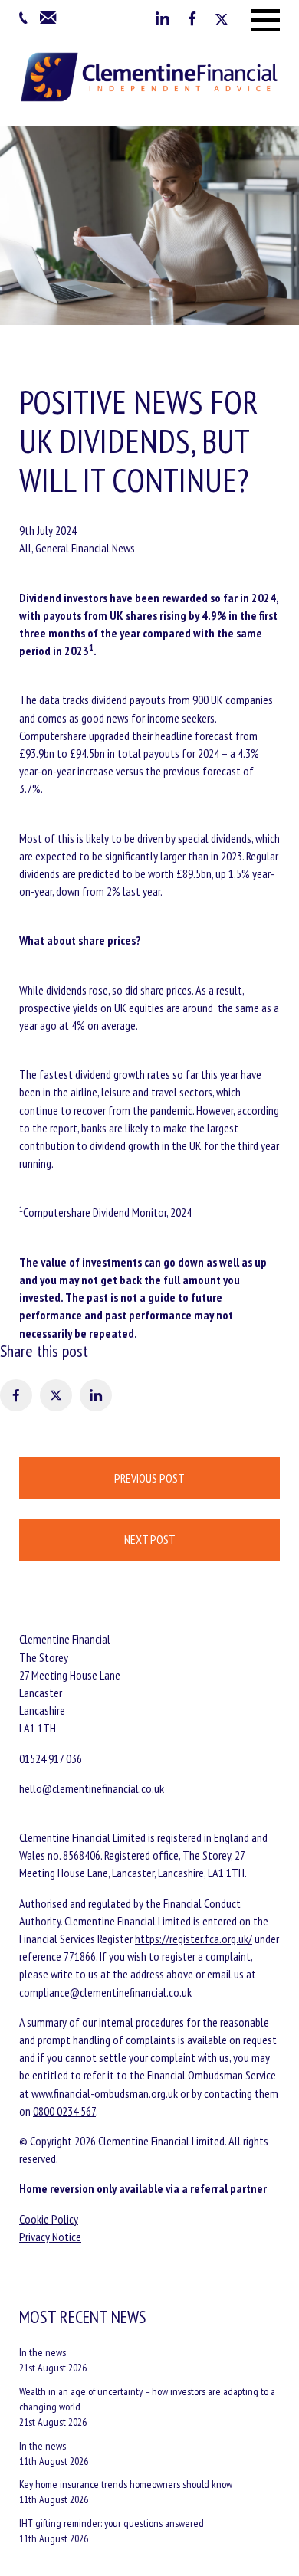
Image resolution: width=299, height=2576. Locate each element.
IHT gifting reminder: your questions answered (112, 2523)
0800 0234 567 (64, 2111)
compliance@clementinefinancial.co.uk (105, 1992)
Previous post (149, 1478)
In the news (43, 2352)
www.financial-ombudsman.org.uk (105, 2093)
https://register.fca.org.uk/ (194, 1939)
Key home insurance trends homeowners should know (126, 2484)
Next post (150, 1539)
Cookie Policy (49, 2219)
